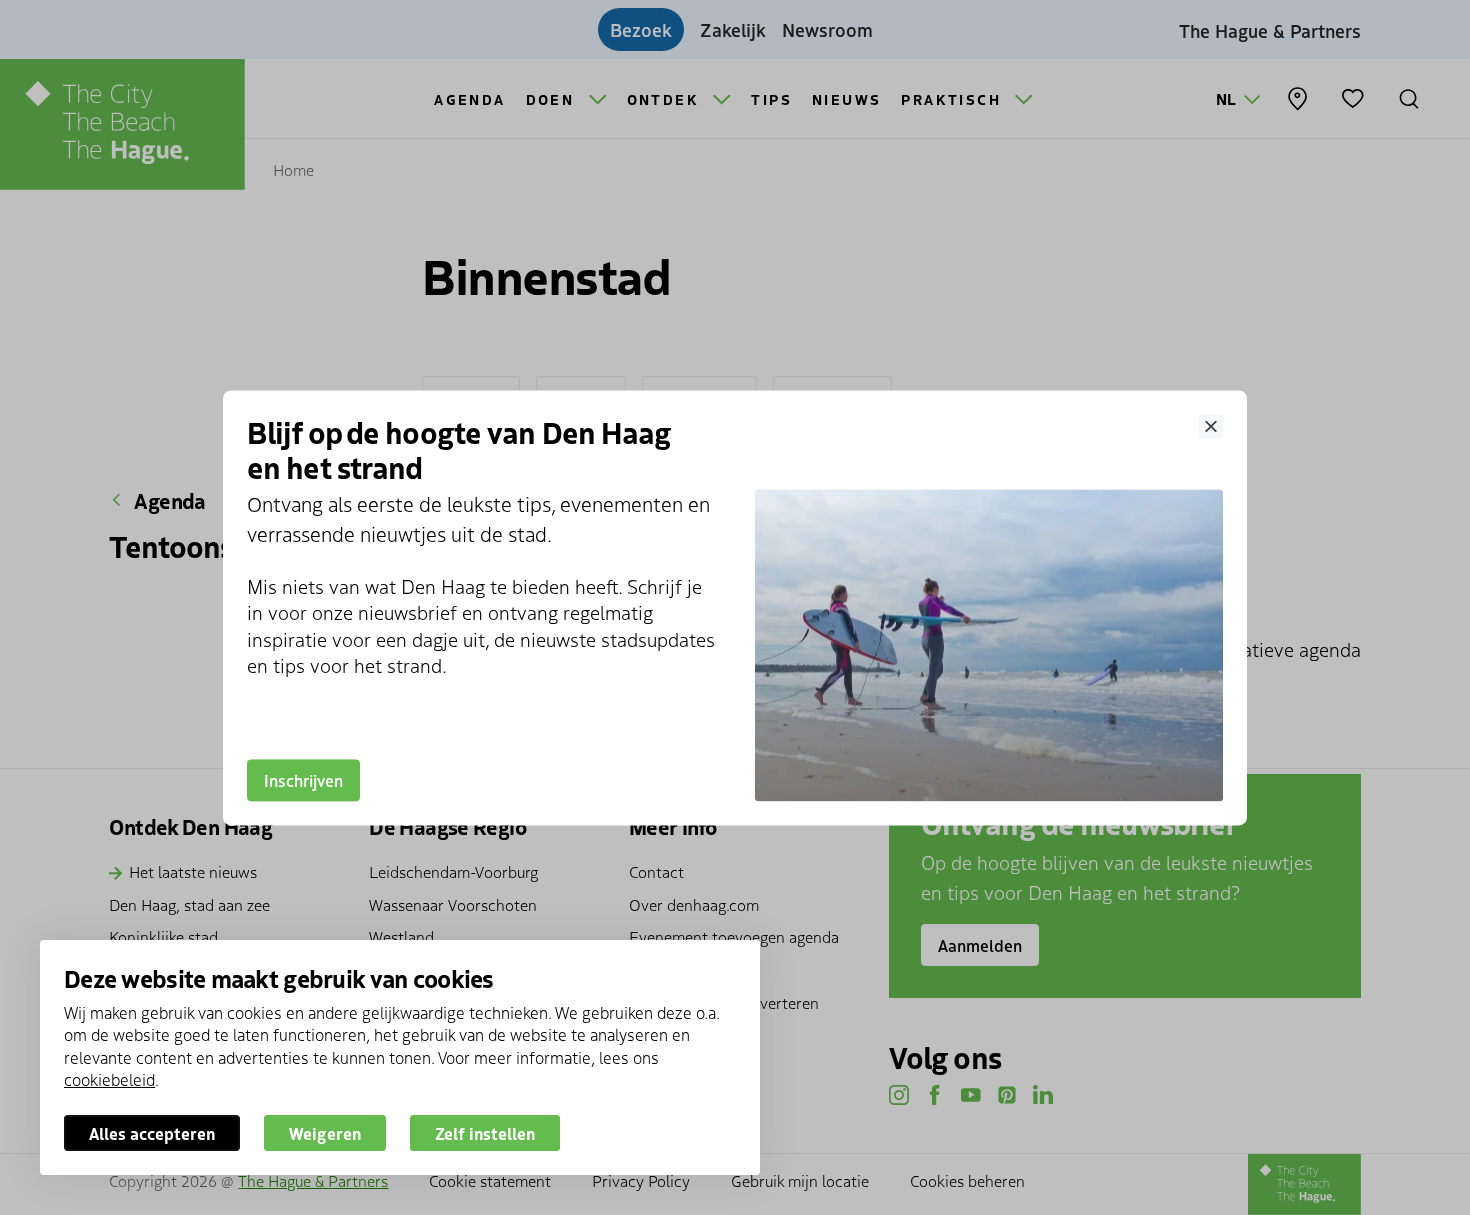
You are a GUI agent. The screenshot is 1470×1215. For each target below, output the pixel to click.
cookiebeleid (109, 1079)
